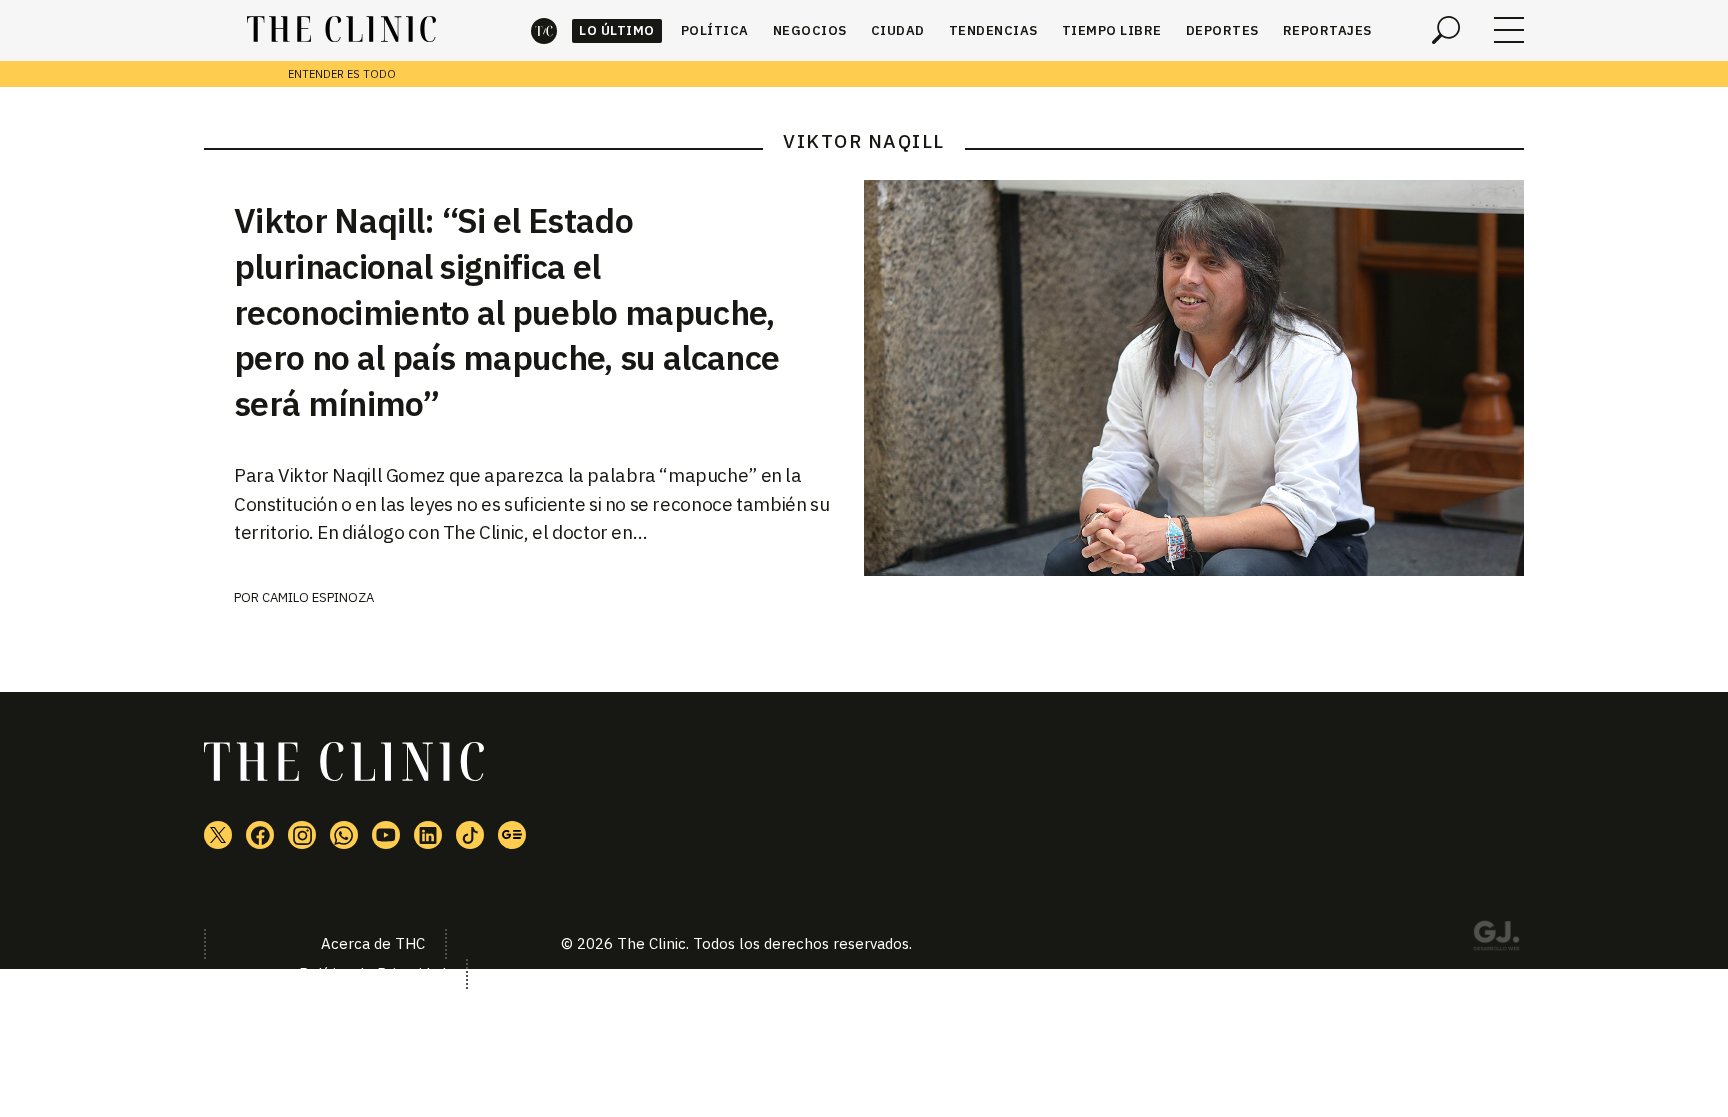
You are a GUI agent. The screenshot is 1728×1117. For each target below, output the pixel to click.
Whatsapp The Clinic (344, 835)
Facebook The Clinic (260, 835)
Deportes (1222, 30)
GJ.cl (1496, 939)
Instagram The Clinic (302, 835)
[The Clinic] (341, 30)
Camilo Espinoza (318, 597)
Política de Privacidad (372, 973)
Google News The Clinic (512, 835)
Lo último (617, 30)
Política (715, 30)
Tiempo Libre (1112, 30)
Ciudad (898, 30)
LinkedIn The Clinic (428, 835)
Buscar (1446, 30)
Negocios (810, 30)
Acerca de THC (373, 943)
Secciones (1509, 30)
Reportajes (1327, 30)
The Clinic (544, 30)
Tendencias (993, 30)
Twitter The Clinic (218, 835)
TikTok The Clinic (470, 835)
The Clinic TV (386, 835)
